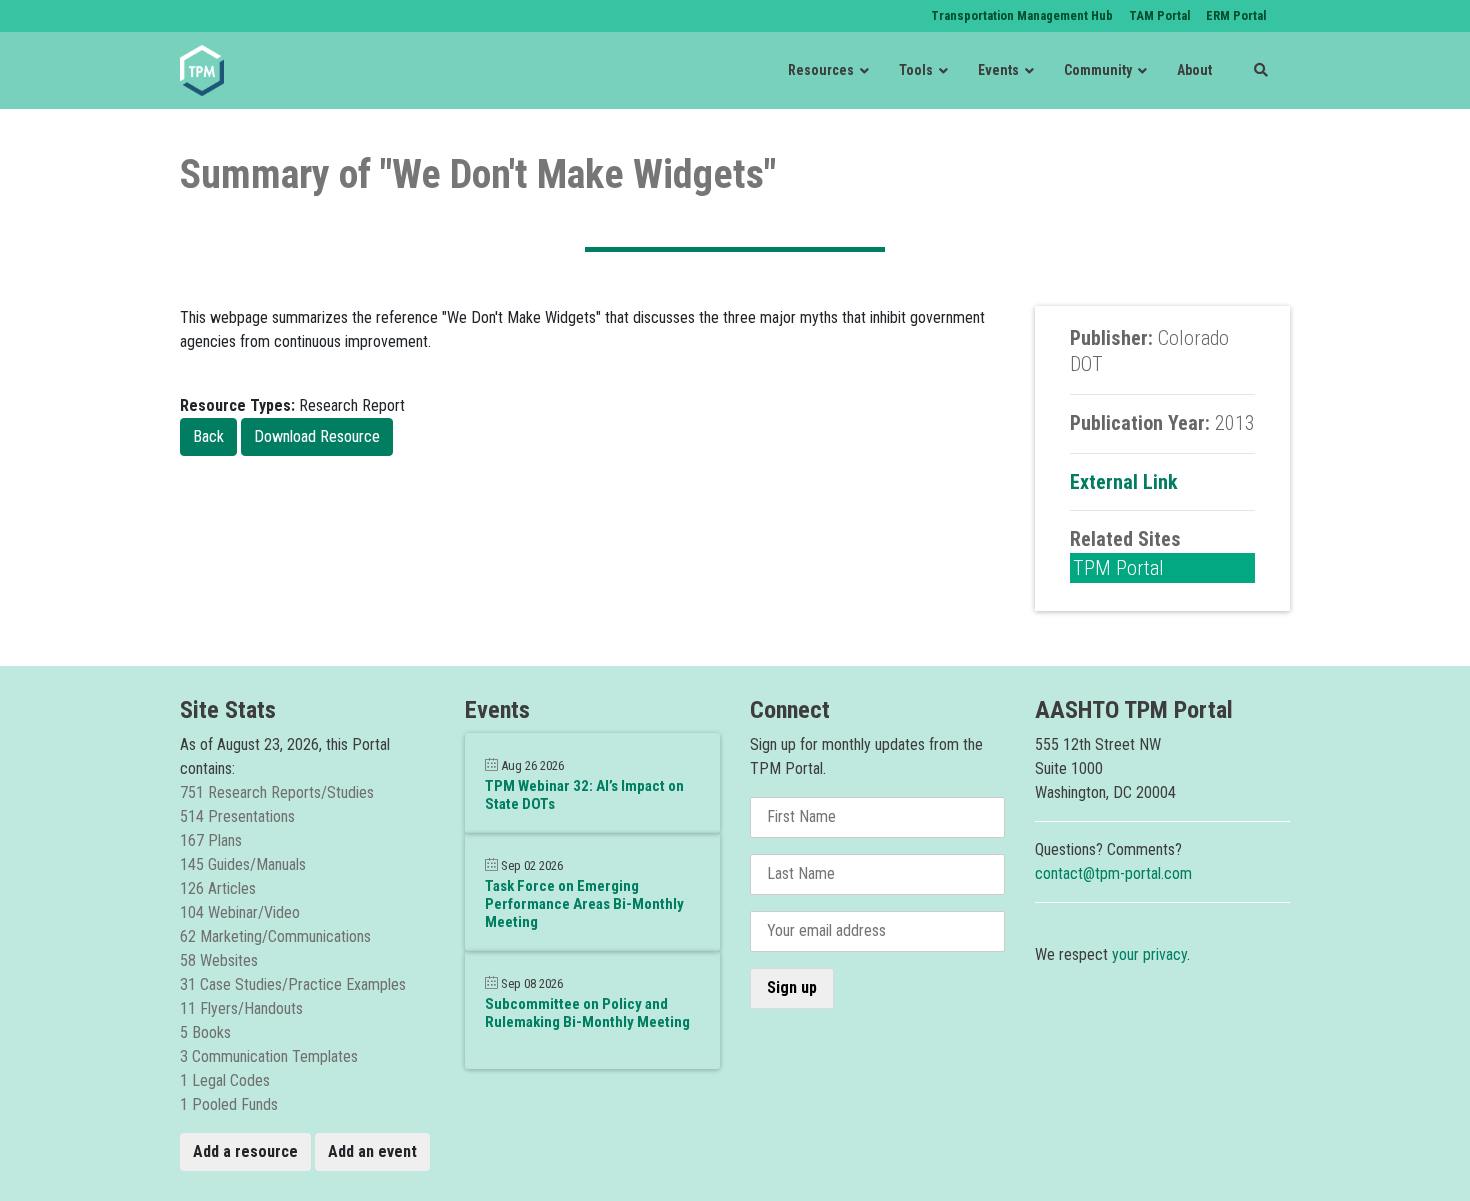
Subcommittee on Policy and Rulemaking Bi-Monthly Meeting (587, 1013)
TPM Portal (1118, 568)
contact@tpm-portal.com (1113, 873)
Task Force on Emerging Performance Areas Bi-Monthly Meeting (584, 904)
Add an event (372, 1151)
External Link (1124, 482)
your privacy (1149, 954)
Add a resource (245, 1151)
